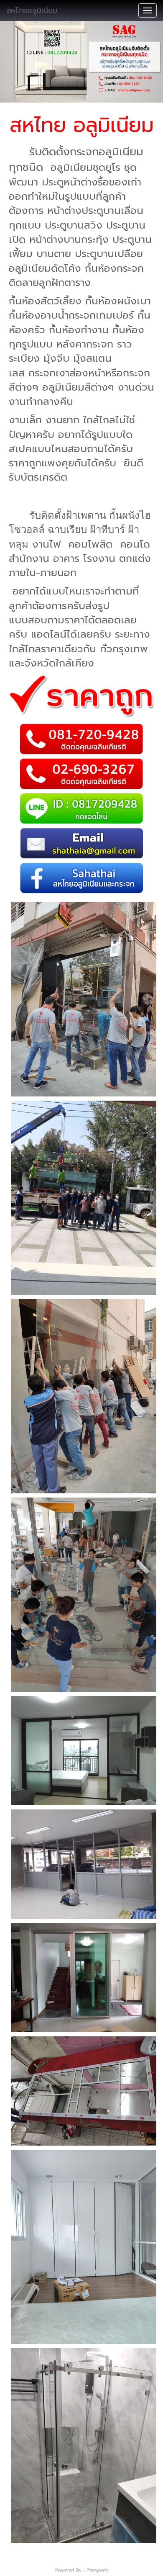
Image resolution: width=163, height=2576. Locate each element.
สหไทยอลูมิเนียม (32, 10)
